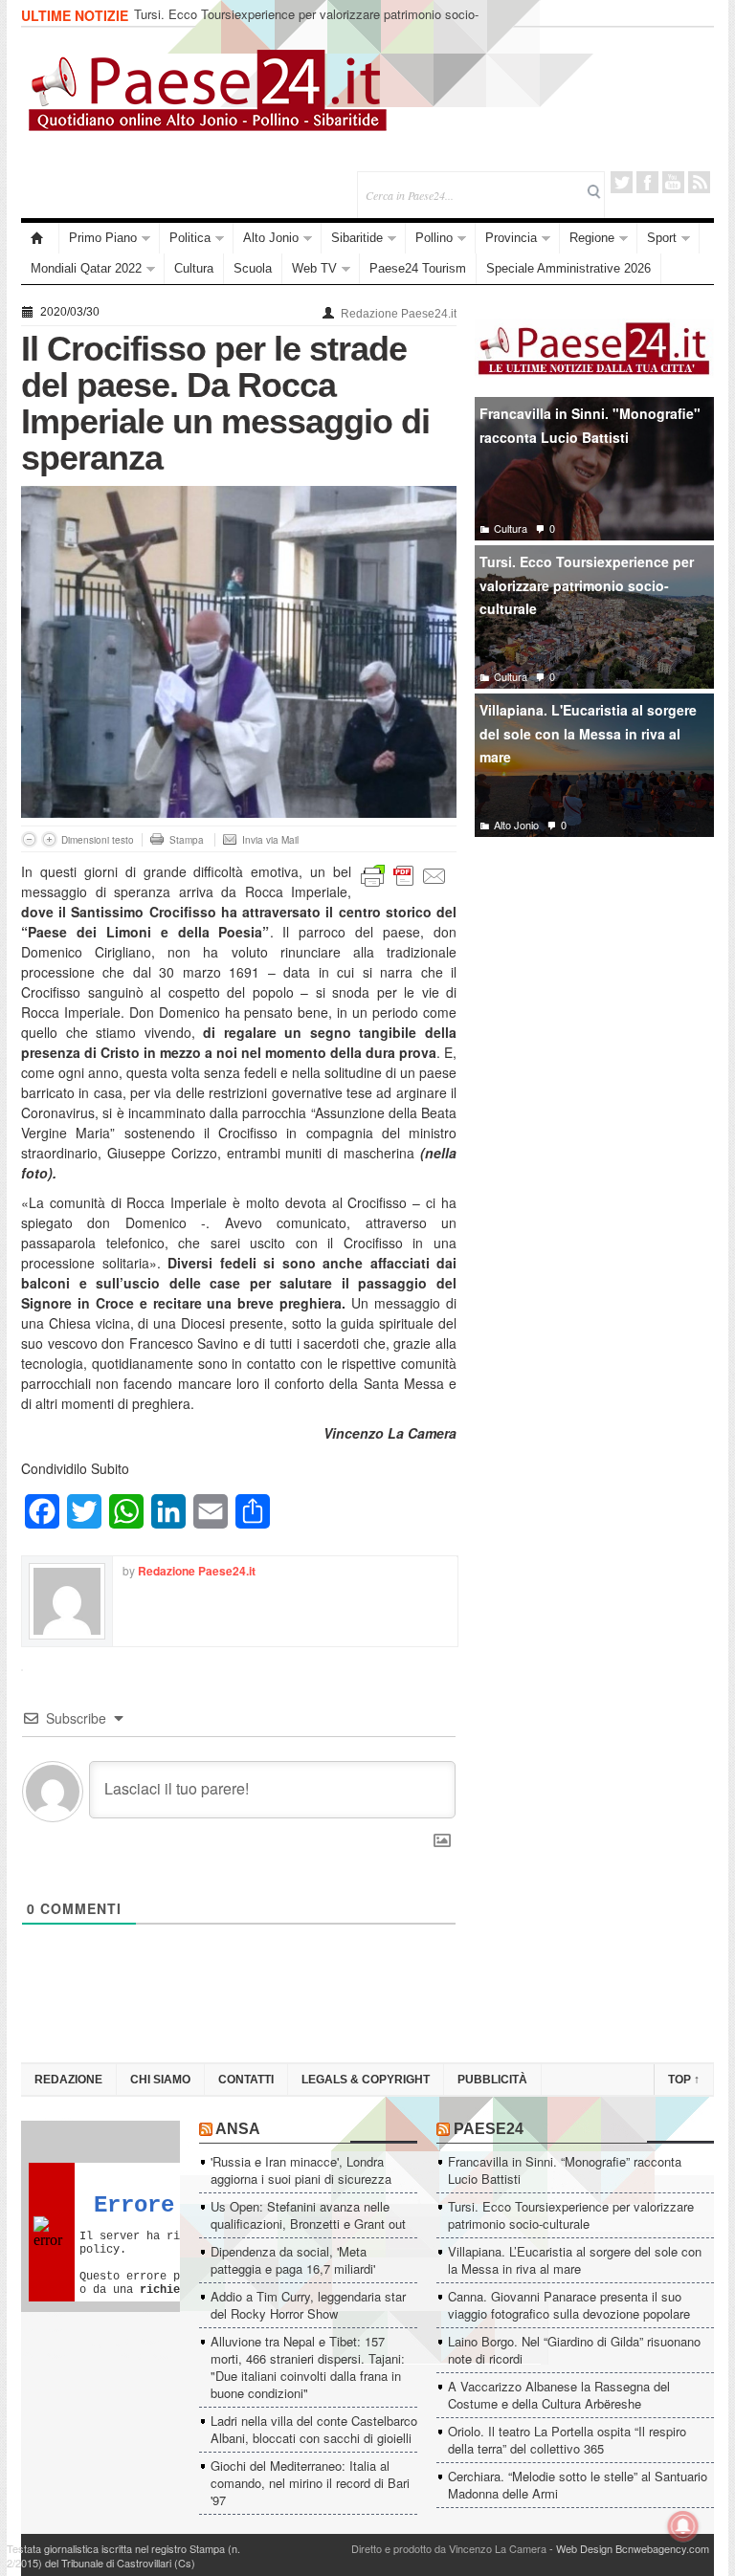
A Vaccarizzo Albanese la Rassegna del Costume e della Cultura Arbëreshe (559, 2395)
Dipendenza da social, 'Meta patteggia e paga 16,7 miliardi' (293, 2260)
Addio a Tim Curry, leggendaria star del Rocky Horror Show (308, 2305)
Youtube (673, 182)
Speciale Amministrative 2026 (568, 268)
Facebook (647, 182)
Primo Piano (103, 238)
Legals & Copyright (366, 2080)
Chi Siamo (160, 2080)
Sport (662, 238)
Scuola (253, 268)
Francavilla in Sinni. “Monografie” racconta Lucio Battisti (565, 2170)
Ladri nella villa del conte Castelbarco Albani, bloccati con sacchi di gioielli (314, 2429)
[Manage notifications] (683, 2526)
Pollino (434, 238)
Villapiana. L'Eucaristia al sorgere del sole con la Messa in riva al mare (588, 733)
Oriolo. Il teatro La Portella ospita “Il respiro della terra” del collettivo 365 (567, 2440)
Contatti (246, 2080)
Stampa (187, 840)
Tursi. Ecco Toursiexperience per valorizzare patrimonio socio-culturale (306, 22)
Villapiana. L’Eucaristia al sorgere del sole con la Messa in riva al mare (575, 2260)
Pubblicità (492, 2080)
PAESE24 (489, 2129)
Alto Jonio (271, 238)
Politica (190, 238)
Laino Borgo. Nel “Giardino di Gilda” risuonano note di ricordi (574, 2350)
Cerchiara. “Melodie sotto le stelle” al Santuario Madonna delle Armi (578, 2485)
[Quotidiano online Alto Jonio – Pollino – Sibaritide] (40, 238)
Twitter (622, 182)
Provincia (511, 238)
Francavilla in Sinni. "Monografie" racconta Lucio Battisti (590, 425)
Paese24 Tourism (418, 268)
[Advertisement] (594, 994)
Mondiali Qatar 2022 (86, 268)
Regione (592, 238)
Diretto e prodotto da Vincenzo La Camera (449, 2548)
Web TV (314, 268)
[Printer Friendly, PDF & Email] (404, 873)
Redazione (68, 2080)
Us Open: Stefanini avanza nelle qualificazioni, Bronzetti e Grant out (308, 2215)
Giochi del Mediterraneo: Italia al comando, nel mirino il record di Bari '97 (310, 2483)
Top (684, 2080)
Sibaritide (357, 238)
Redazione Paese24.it (399, 314)
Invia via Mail (270, 840)
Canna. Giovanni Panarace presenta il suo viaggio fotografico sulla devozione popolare (569, 2305)
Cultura (194, 268)
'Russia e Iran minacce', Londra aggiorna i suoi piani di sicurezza (301, 2170)
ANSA (238, 2129)
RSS (699, 182)
